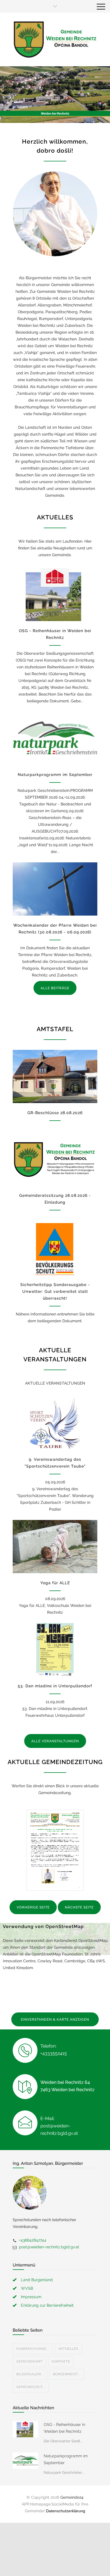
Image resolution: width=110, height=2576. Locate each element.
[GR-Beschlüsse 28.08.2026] (55, 1076)
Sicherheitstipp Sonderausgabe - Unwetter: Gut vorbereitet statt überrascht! (55, 1291)
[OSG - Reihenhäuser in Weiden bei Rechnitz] (55, 595)
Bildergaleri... (30, 2374)
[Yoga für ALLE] (55, 1547)
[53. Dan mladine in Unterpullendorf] (55, 1650)
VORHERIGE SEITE (33, 1907)
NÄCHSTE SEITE (79, 1907)
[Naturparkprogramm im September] (55, 738)
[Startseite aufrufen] (55, 39)
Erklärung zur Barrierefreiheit (47, 2305)
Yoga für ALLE (55, 1583)
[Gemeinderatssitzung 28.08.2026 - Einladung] (55, 1159)
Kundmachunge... (33, 2349)
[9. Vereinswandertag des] (55, 1423)
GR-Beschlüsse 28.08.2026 (55, 1113)
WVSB (27, 2288)
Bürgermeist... (67, 2374)
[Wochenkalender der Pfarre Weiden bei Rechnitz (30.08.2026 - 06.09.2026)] (55, 889)
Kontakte (61, 2361)
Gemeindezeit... (31, 2387)
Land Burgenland (37, 2280)
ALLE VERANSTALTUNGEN (55, 1741)
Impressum (31, 2297)
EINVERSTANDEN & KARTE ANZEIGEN (55, 2020)
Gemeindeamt (29, 2361)
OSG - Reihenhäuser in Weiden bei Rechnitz (64, 2428)
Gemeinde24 (72, 2497)
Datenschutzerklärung (66, 2511)
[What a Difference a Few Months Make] (25, 2429)
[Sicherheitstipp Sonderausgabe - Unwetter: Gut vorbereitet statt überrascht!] (55, 1249)
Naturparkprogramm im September (55, 775)
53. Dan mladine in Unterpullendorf (55, 1686)
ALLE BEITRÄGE (55, 988)
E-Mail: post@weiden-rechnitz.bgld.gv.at (59, 2126)
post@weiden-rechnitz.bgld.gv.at (49, 2247)
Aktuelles (68, 2349)
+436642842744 (33, 2240)
